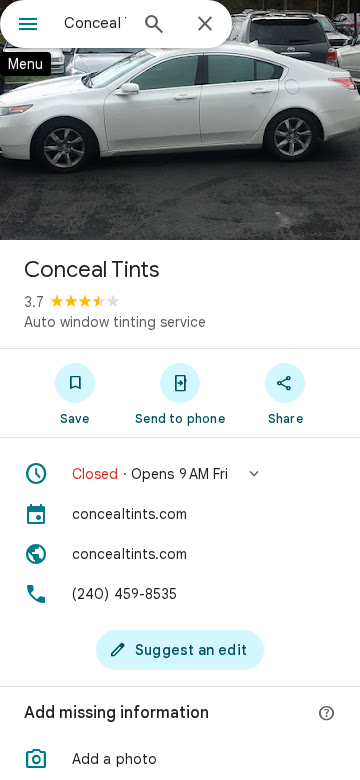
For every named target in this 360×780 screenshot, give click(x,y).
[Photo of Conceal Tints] (180, 120)
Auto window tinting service (115, 322)
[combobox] (95, 23)
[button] (180, 474)
